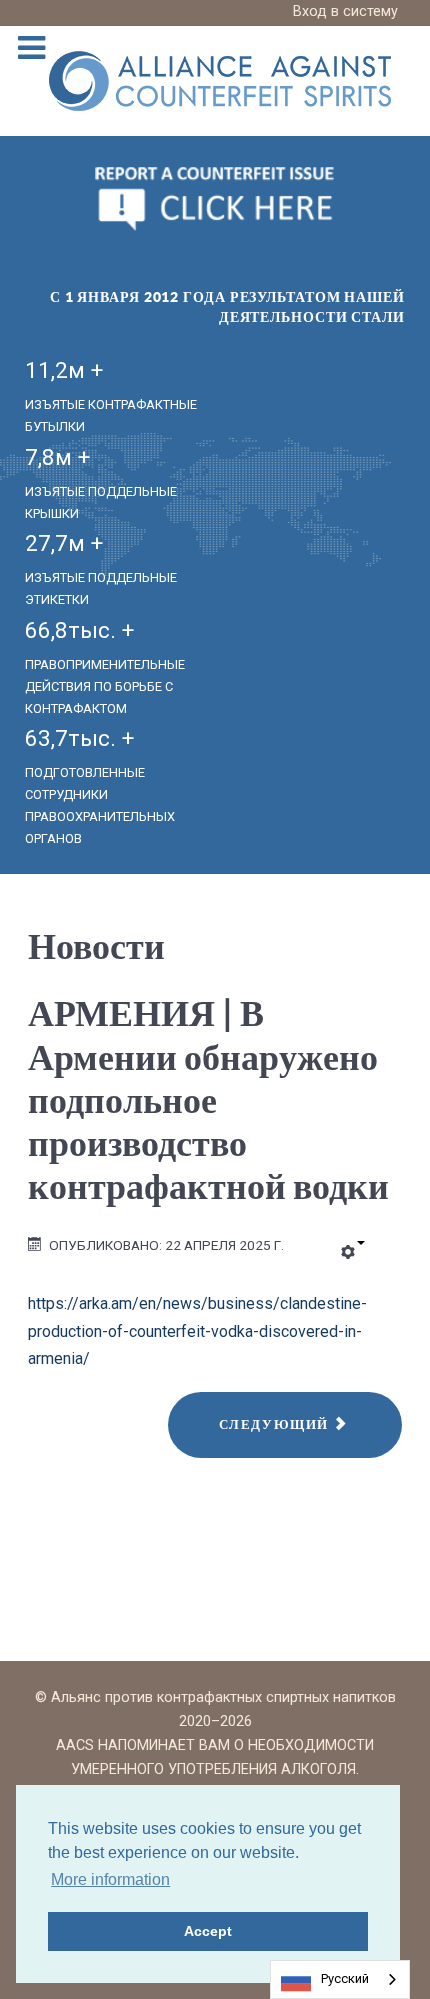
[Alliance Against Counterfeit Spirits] (220, 79)
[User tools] (352, 1253)
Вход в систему (345, 11)
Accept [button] (208, 1931)
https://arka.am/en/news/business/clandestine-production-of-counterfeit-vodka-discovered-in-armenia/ (197, 1330)
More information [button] (110, 1879)
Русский (345, 1978)
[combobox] (340, 1979)
